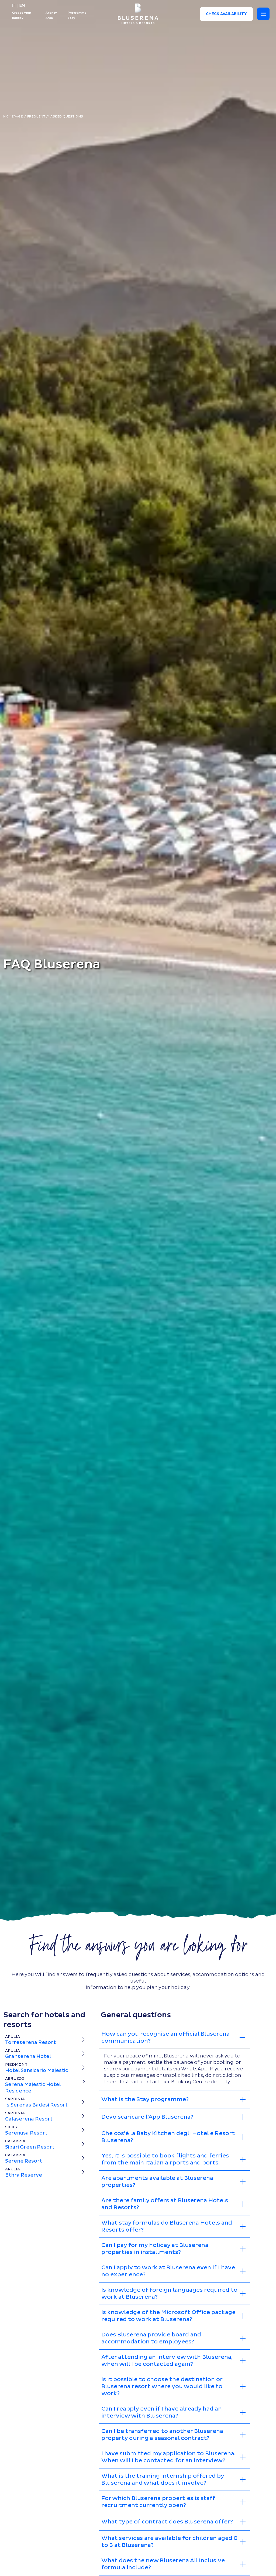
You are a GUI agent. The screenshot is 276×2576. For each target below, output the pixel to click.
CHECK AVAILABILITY (226, 14)
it (15, 6)
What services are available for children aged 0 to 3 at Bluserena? (169, 2542)
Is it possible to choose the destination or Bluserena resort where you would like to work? (162, 2387)
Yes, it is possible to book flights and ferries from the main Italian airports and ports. (165, 2159)
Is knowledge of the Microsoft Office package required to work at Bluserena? (168, 2316)
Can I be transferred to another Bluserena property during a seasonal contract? (162, 2435)
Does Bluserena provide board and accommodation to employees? (151, 2338)
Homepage (14, 117)
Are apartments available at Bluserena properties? (157, 2182)
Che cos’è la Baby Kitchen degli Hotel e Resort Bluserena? (168, 2137)
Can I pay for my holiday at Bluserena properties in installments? (155, 2249)
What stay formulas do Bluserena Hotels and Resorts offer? (167, 2226)
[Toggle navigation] (263, 14)
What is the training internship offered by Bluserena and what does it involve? (163, 2480)
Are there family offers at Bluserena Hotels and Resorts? (165, 2204)
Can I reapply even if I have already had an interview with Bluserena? (162, 2412)
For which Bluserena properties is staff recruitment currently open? (158, 2502)
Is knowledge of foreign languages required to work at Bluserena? (169, 2294)
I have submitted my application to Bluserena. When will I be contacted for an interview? (168, 2457)
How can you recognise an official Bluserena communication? (165, 2038)
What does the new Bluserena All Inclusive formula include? (163, 2564)
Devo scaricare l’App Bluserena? (147, 2117)
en (22, 6)
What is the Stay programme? (145, 2100)
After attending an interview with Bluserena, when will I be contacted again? (167, 2361)
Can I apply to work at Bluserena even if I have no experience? (168, 2271)
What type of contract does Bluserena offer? (167, 2522)
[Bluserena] (138, 14)
